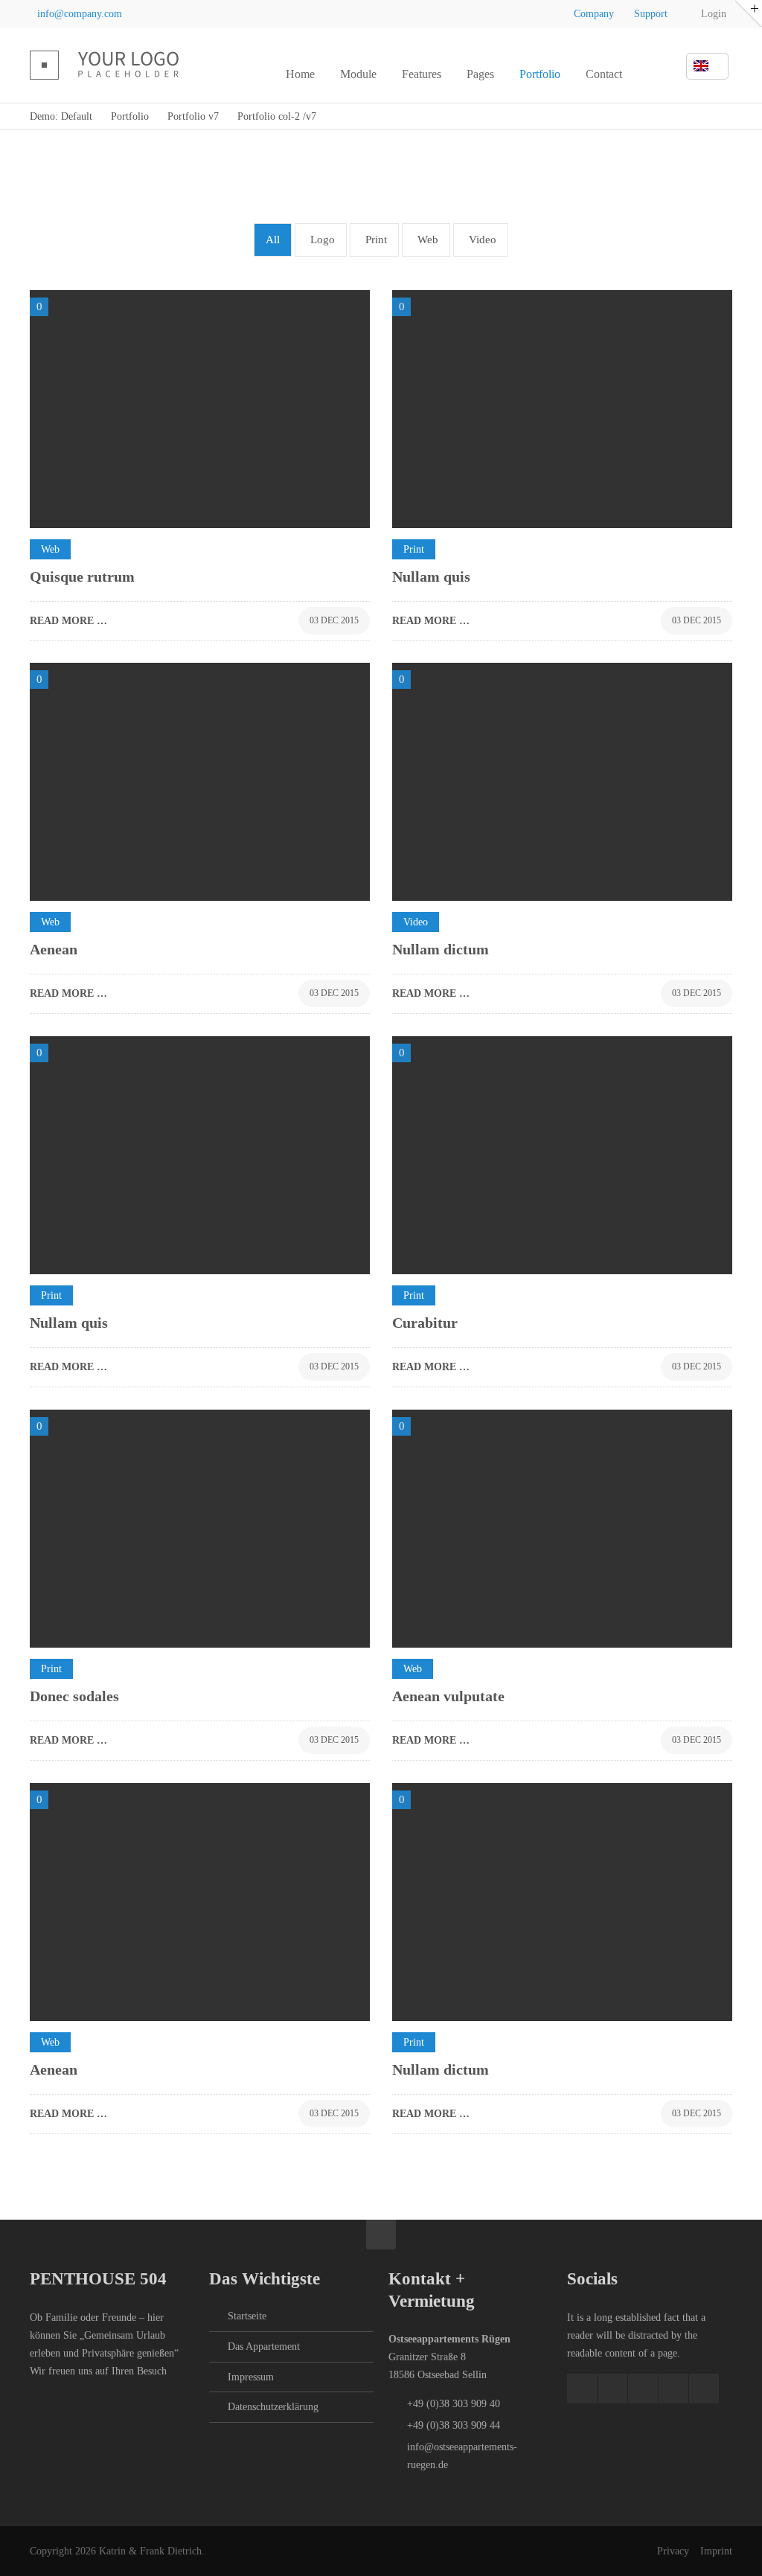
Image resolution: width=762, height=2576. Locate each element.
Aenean (54, 949)
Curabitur (425, 1323)
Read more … (68, 617)
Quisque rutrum (82, 576)
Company (594, 14)
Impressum (251, 2377)
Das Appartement (264, 2347)
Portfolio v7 (193, 116)
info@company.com (80, 14)
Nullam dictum (441, 949)
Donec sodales (74, 1696)
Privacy (673, 2551)
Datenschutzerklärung (273, 2407)
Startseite (247, 2316)
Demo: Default (61, 116)
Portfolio (130, 116)
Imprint (716, 2551)
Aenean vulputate (448, 1696)
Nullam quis (431, 576)
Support (651, 14)
